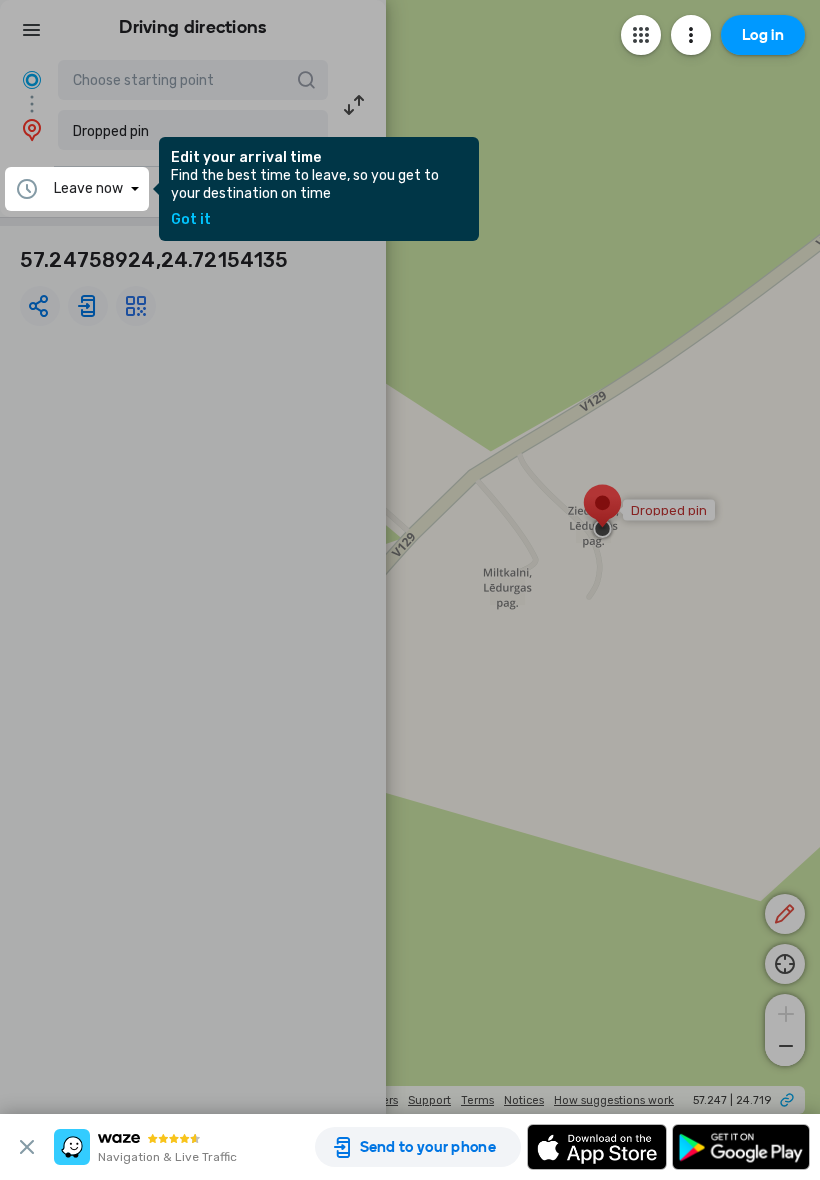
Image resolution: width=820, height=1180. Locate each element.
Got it (191, 220)
